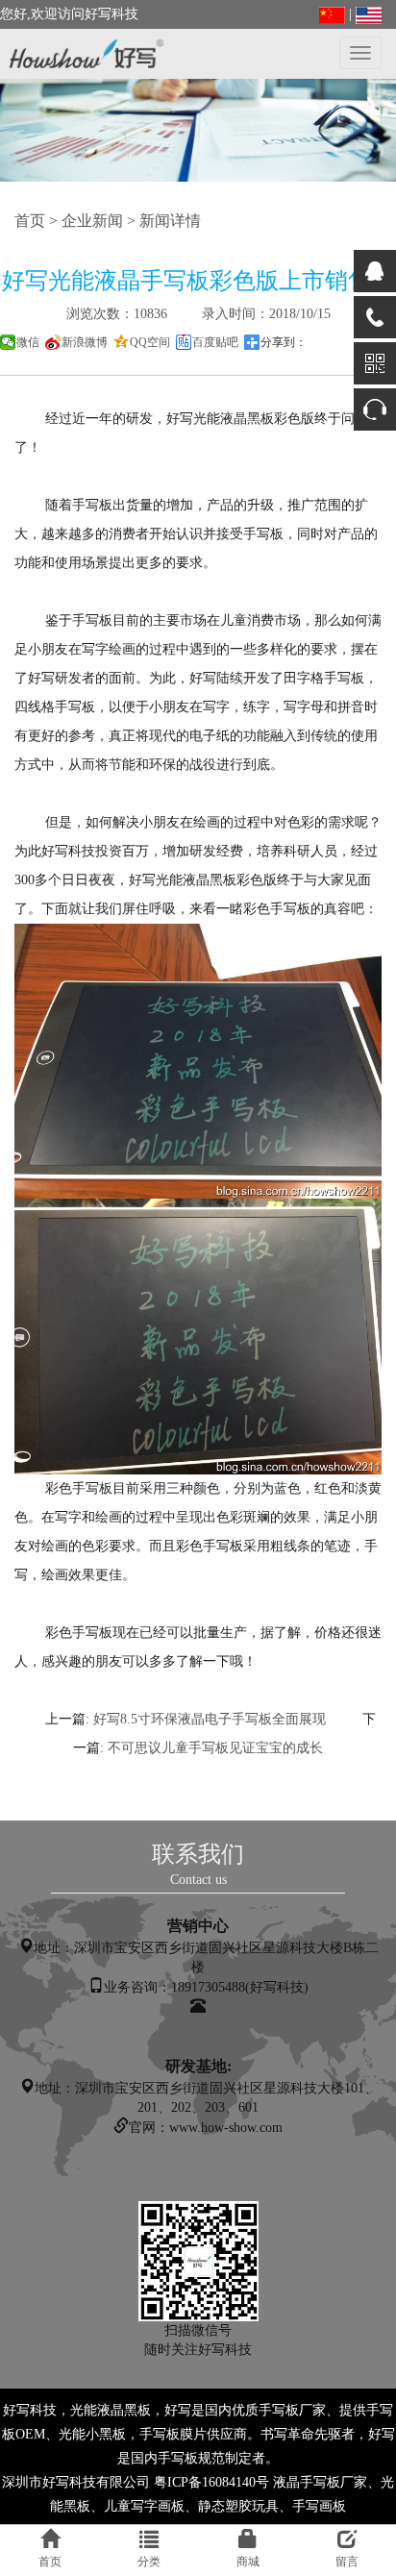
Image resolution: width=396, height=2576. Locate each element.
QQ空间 (150, 342)
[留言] (375, 409)
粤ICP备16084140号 (211, 2482)
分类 (149, 2562)
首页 (30, 221)
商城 (248, 2562)
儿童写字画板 (144, 2506)
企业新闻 (92, 221)
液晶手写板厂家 (320, 2482)
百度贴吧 (215, 342)
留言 (347, 2562)
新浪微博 (85, 342)
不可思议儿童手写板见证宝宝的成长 (215, 1748)
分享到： (284, 342)
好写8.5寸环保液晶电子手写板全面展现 (210, 1719)
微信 (28, 342)
